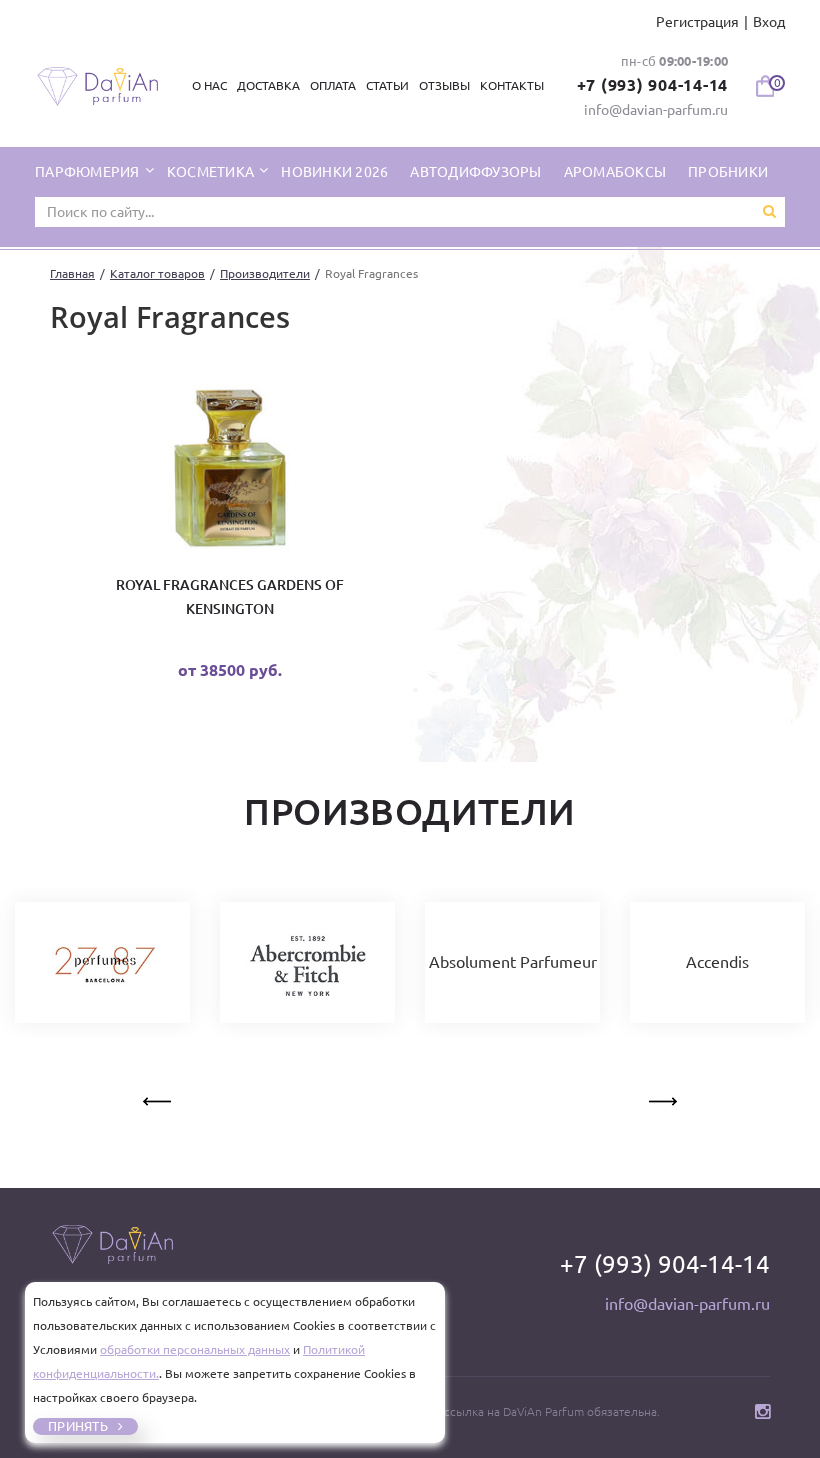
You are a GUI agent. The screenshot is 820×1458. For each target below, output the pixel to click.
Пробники (728, 172)
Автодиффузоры (475, 172)
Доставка (268, 85)
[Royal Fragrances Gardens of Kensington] (230, 470)
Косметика (212, 172)
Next (661, 1098)
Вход (769, 22)
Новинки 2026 (334, 172)
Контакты (512, 85)
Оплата (333, 85)
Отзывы (444, 85)
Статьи (387, 85)
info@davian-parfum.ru (656, 110)
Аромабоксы (615, 172)
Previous (159, 1098)
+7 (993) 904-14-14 (653, 85)
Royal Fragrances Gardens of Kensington (230, 597)
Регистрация (697, 22)
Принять (78, 1426)
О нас (209, 85)
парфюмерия (89, 172)
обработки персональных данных (195, 1349)
